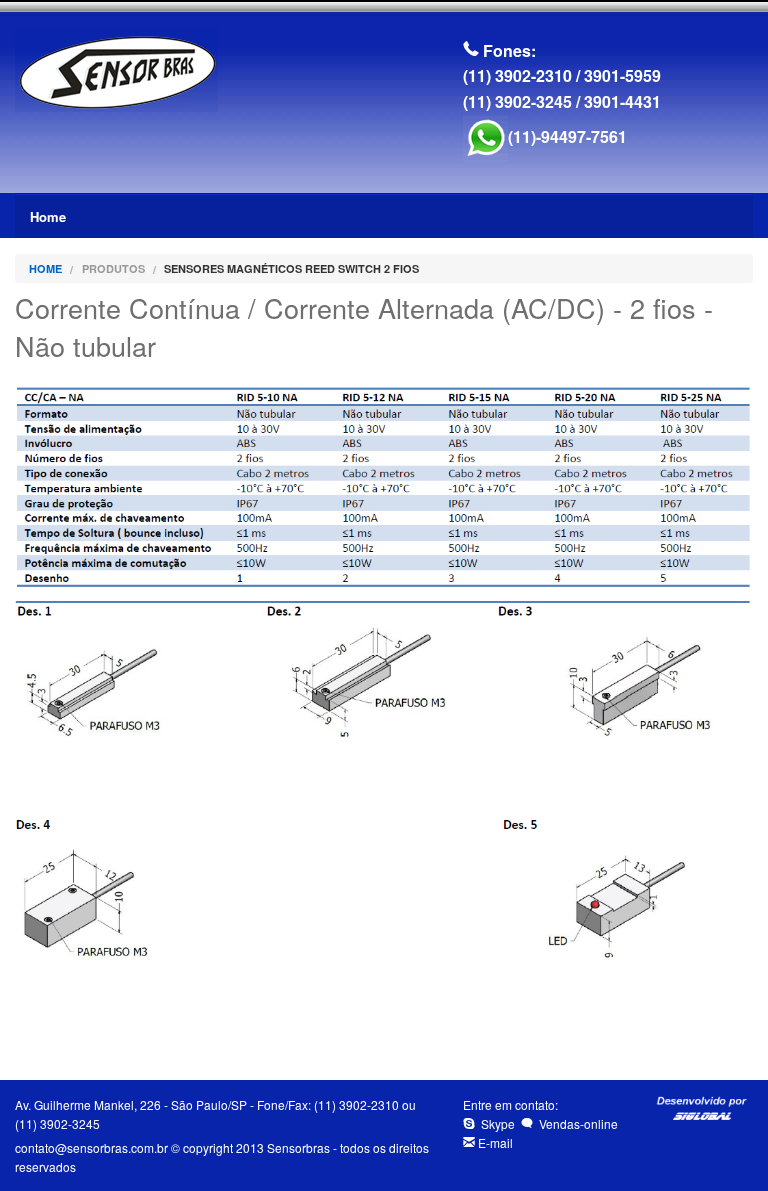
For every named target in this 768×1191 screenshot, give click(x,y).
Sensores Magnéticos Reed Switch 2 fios (291, 268)
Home (48, 216)
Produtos (113, 268)
